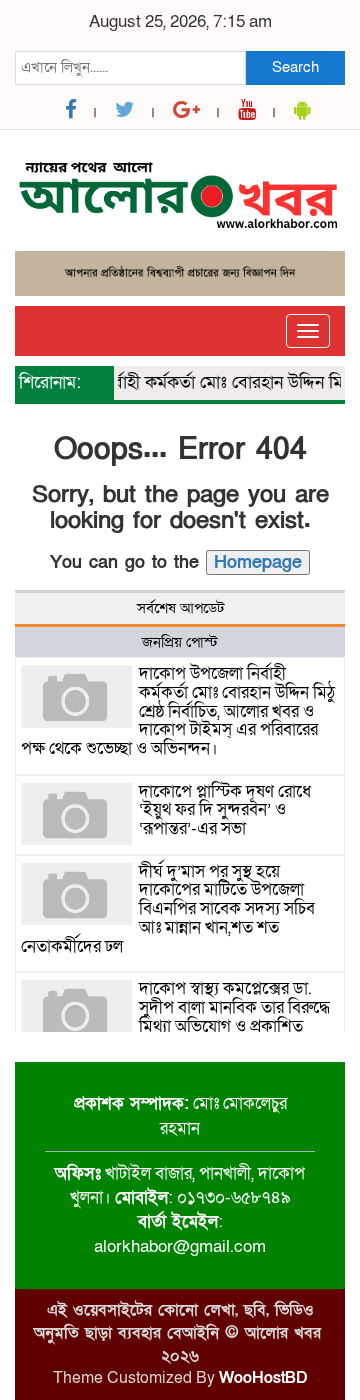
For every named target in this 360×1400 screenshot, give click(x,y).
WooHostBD (263, 1378)
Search (295, 67)
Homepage (258, 562)
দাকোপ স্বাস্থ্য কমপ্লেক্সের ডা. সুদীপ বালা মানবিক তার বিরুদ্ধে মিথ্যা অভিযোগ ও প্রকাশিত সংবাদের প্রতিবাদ (234, 1016)
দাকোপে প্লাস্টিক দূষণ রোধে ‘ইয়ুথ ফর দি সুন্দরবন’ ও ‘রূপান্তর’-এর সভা (225, 810)
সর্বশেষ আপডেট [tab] (180, 608)
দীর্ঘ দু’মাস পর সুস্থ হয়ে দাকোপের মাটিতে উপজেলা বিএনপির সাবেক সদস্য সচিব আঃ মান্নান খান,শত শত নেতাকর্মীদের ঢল (168, 909)
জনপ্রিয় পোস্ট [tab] (180, 642)
